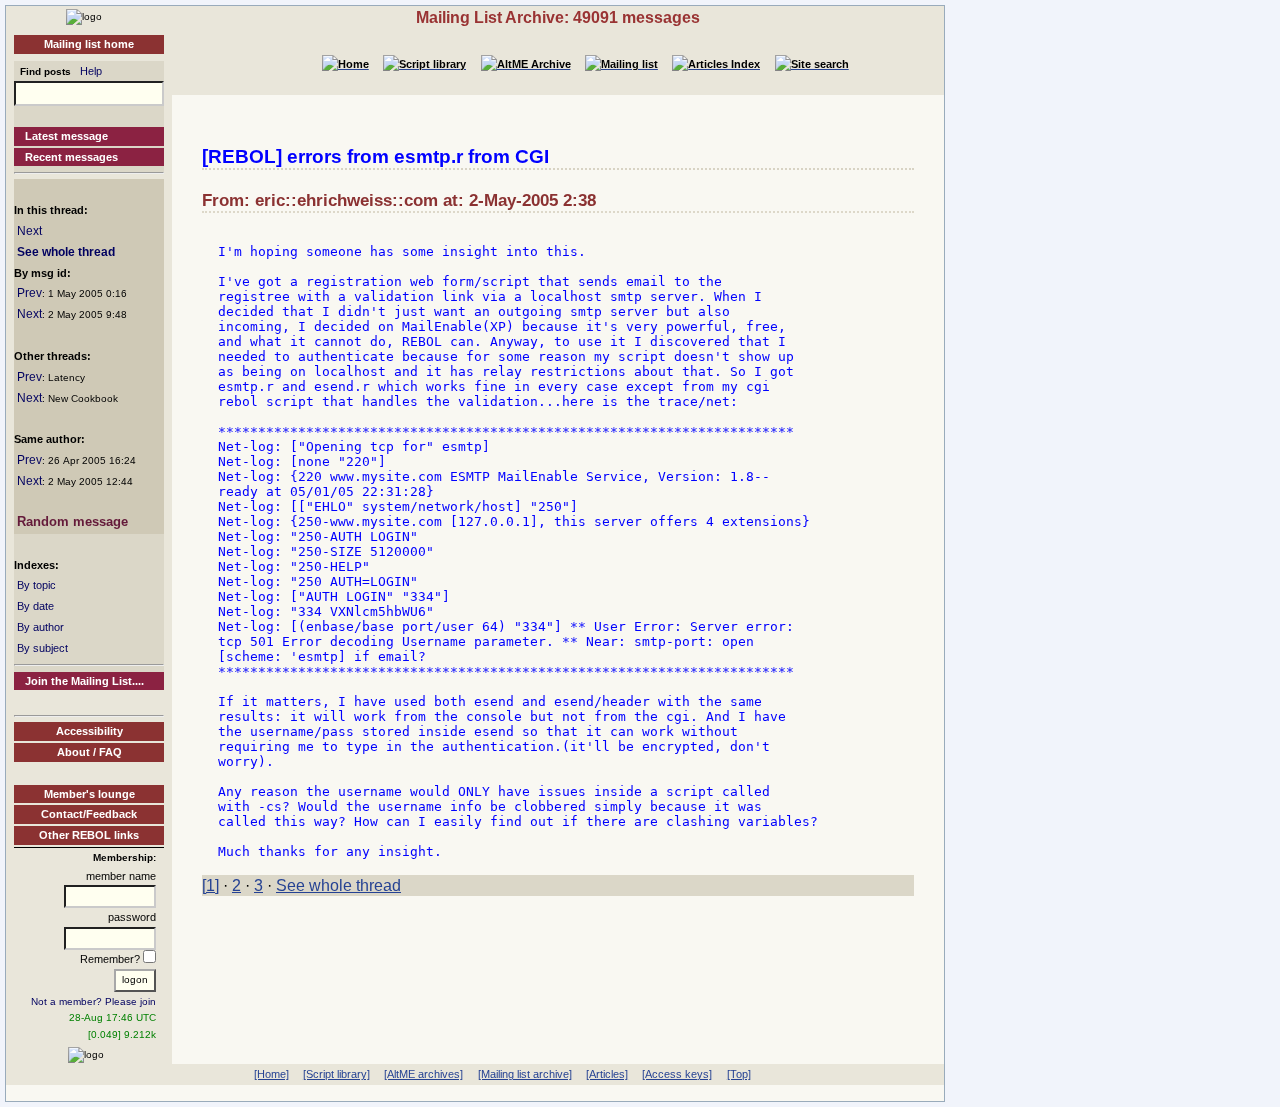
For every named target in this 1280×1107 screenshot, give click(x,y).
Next (29, 231)
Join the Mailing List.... (84, 681)
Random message (72, 522)
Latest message (66, 136)
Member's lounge (89, 794)
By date (35, 606)
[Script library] (336, 1074)
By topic (36, 585)
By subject (42, 648)
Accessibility (89, 731)
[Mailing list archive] (525, 1074)
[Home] (84, 16)
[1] (210, 885)
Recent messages (71, 157)
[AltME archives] (423, 1074)
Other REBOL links (89, 835)
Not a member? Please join (93, 1001)
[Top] (739, 1074)
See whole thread (66, 252)
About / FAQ (89, 752)
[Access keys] (677, 1074)
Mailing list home (89, 44)
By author (40, 627)
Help (91, 71)
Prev (29, 293)
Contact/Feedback (89, 814)
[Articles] (607, 1074)
